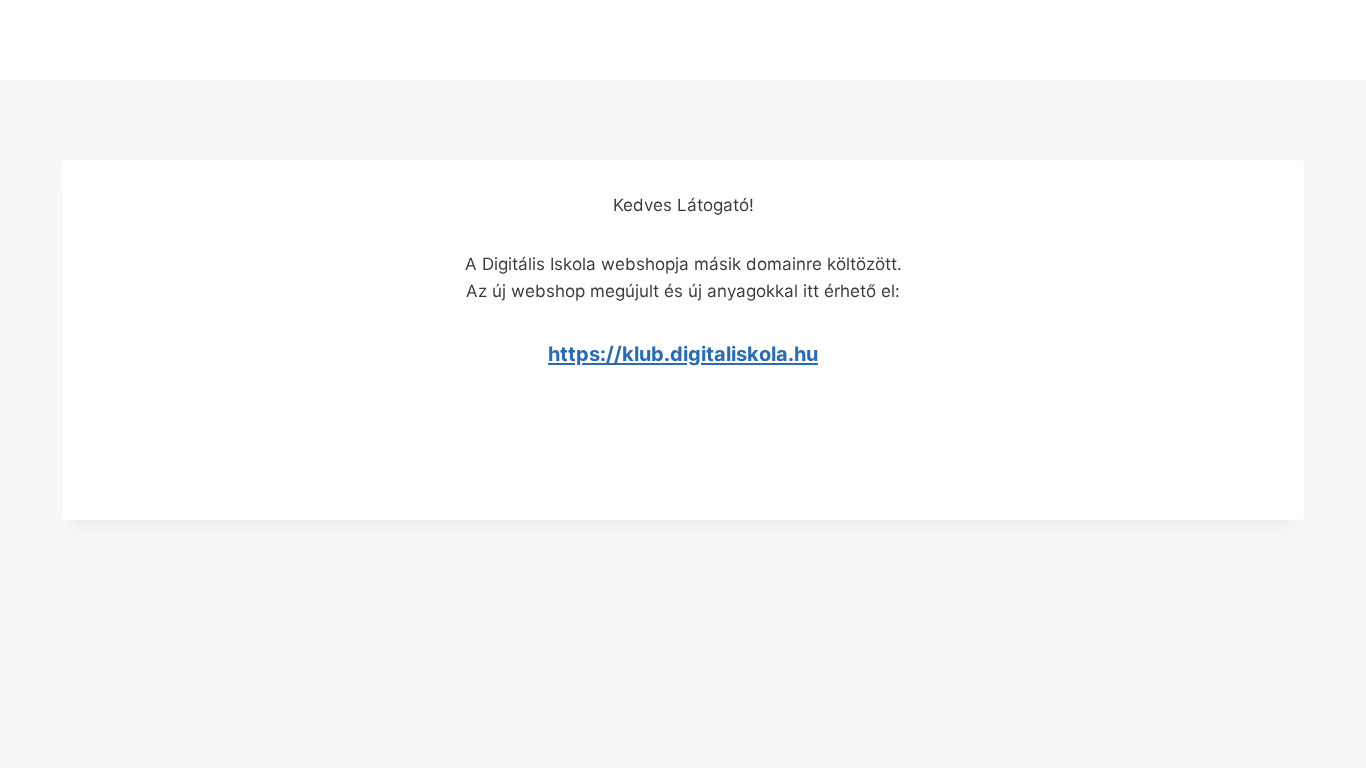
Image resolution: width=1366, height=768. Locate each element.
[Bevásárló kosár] (682, 39)
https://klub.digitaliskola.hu (683, 354)
